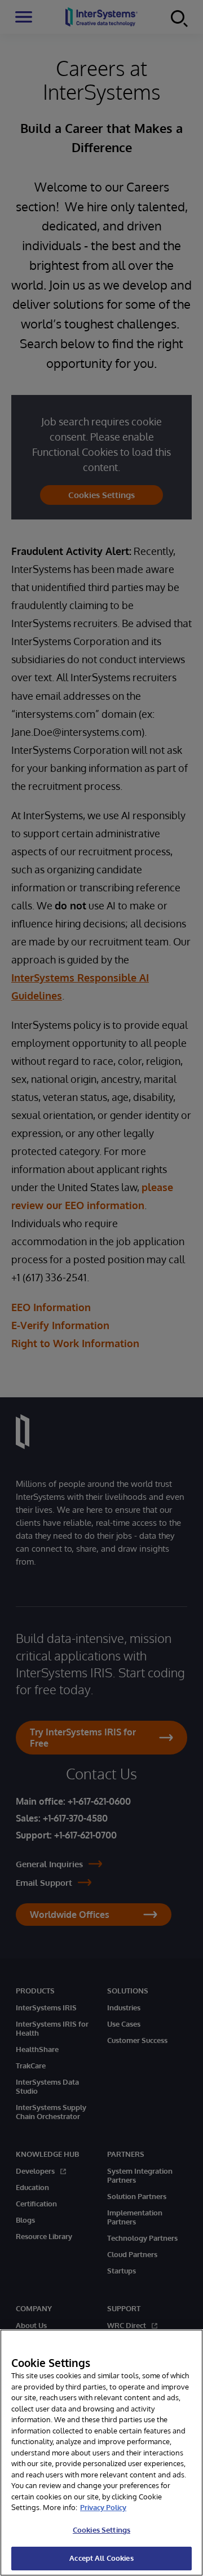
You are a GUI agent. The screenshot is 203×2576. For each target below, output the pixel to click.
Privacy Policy (103, 2507)
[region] (101, 2453)
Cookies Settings (101, 2530)
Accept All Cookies (101, 2558)
